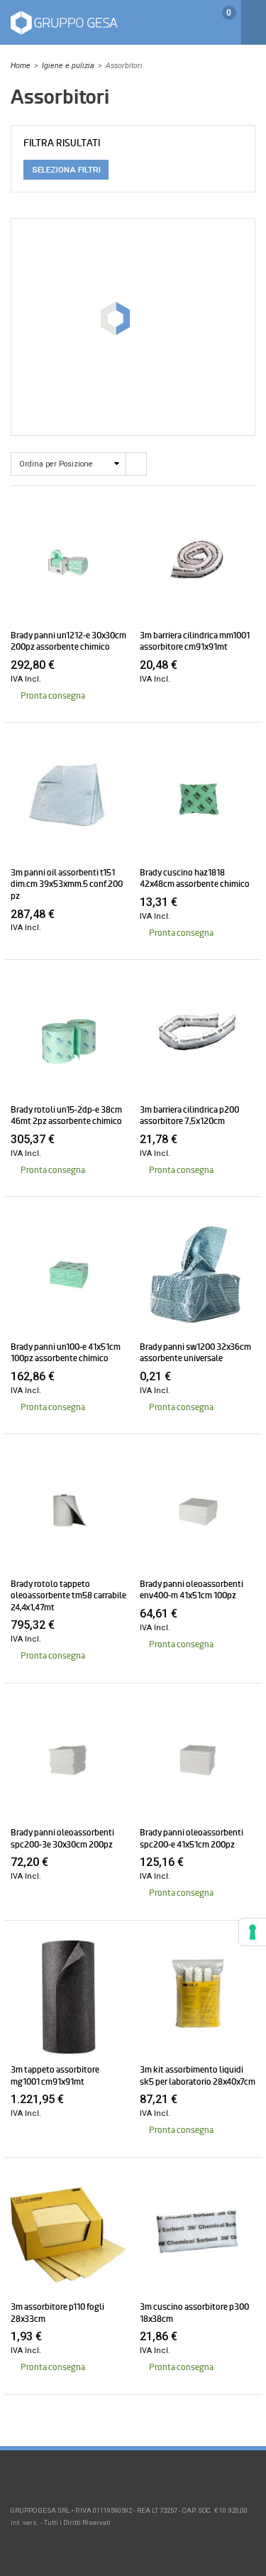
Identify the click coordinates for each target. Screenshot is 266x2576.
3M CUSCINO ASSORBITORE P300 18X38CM (194, 2313)
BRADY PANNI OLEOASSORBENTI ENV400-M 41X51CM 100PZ (192, 1590)
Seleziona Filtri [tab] (66, 170)
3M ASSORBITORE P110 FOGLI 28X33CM (57, 2313)
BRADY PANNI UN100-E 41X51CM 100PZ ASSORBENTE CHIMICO (66, 1353)
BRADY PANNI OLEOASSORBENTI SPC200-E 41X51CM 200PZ (192, 1838)
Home (21, 66)
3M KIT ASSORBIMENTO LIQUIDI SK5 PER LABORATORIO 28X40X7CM (198, 2075)
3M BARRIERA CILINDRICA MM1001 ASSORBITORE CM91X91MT (195, 641)
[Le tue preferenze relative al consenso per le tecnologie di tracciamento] (253, 1932)
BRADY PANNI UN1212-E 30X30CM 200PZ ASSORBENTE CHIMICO (68, 641)
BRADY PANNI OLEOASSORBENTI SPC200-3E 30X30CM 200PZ (62, 1838)
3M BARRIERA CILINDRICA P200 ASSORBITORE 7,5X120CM (189, 1115)
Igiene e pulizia (68, 66)
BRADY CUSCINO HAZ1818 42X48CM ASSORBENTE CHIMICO (195, 878)
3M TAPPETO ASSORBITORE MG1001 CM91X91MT (55, 2075)
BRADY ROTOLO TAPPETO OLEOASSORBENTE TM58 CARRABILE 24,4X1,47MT (68, 1596)
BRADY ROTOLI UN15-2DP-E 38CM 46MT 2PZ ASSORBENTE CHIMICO (66, 1115)
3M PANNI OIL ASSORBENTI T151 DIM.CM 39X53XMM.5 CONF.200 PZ (67, 884)
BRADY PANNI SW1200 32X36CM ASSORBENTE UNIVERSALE (195, 1353)
